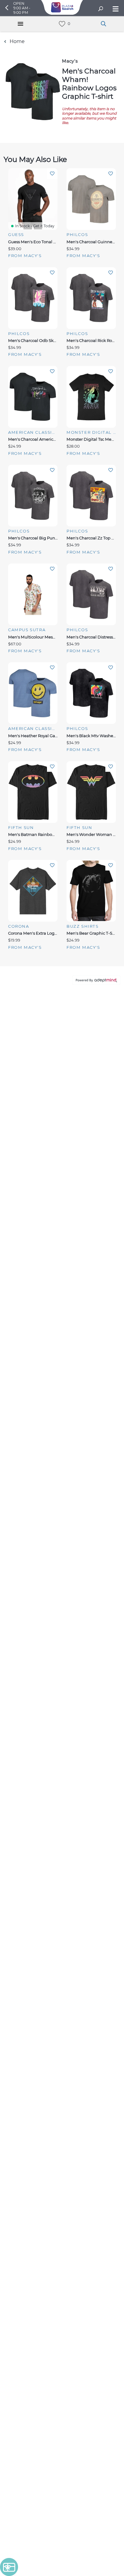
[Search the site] (101, 9)
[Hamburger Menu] (20, 24)
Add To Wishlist (52, 174)
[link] (62, 24)
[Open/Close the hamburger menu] (115, 9)
